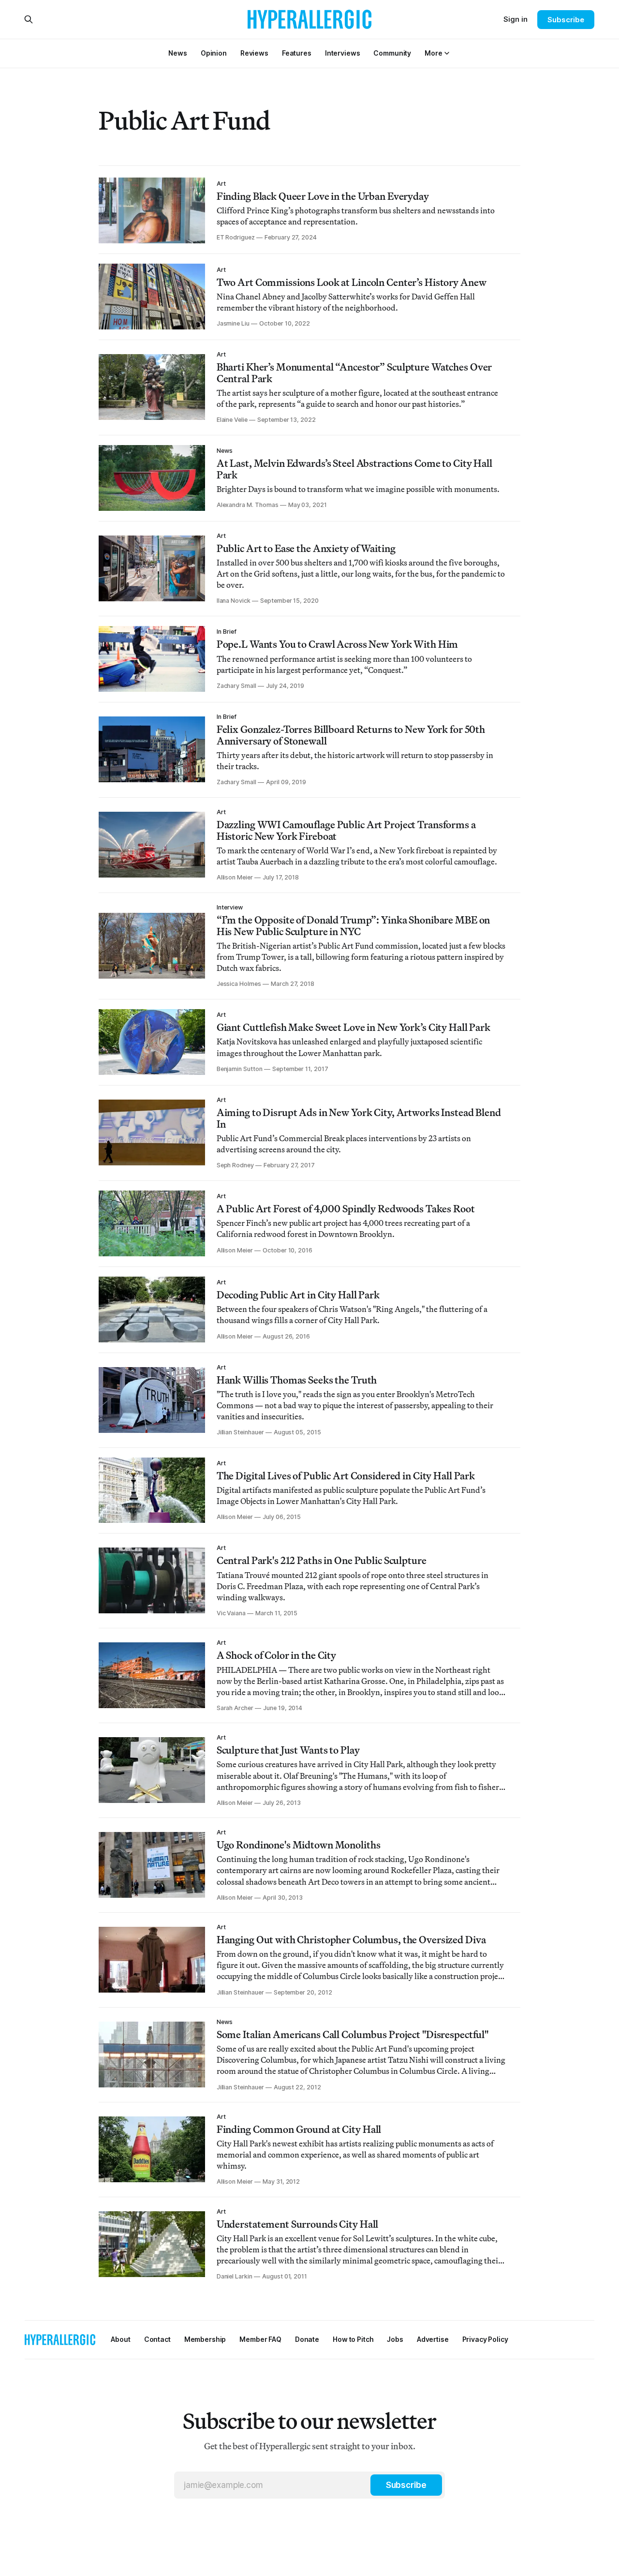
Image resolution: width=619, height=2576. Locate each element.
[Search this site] (29, 19)
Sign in (516, 19)
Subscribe (566, 20)
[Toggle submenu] (447, 53)
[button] (433, 53)
